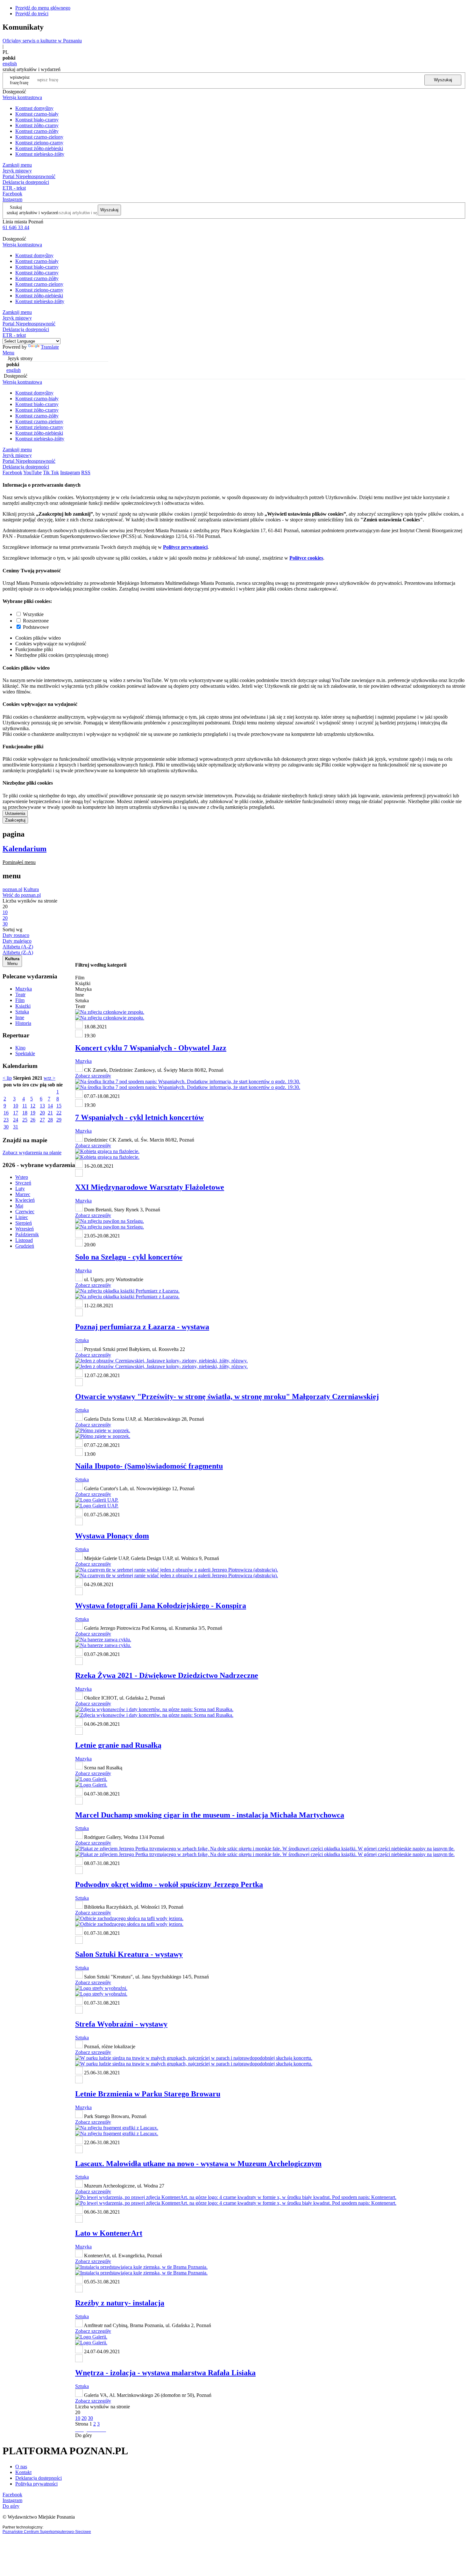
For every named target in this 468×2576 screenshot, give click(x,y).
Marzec (23, 1194)
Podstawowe (36, 627)
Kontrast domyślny (34, 108)
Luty (20, 1189)
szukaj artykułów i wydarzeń (32, 213)
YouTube (32, 472)
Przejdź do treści (32, 14)
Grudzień (25, 1246)
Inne (20, 1017)
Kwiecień (25, 1200)
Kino (20, 1048)
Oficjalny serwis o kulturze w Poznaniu (42, 41)
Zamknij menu (17, 165)
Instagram (12, 199)
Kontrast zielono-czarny (39, 143)
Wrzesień (25, 1229)
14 (50, 1106)
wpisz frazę (25, 80)
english (10, 64)
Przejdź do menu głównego (43, 8)
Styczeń (23, 1183)
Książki (23, 1006)
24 (16, 1120)
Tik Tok (51, 472)
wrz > (50, 1078)
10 (16, 1106)
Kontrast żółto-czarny (37, 125)
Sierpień (24, 1223)
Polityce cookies (306, 558)
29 (59, 1120)
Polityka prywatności (36, 2484)
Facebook (12, 194)
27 (42, 1120)
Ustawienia (15, 813)
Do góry (84, 2435)
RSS (86, 472)
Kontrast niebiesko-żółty (40, 154)
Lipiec (22, 1217)
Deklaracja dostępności (39, 2478)
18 (25, 1113)
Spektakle (25, 1053)
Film (20, 1000)
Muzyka (24, 989)
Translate (50, 347)
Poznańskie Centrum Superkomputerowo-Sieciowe (47, 2532)
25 (25, 1120)
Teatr (20, 994)
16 (6, 1113)
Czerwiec (25, 1212)
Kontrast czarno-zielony (39, 137)
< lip (7, 1078)
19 (33, 1113)
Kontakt (23, 2472)
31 (16, 1127)
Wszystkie (33, 614)
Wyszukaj (443, 80)
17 (16, 1113)
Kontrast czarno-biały (37, 114)
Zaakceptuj (15, 820)
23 (6, 1120)
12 (33, 1106)
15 (59, 1106)
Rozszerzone (36, 621)
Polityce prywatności (185, 547)
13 (42, 1106)
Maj (19, 1206)
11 (25, 1106)
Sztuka (22, 1012)
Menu (8, 353)
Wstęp (22, 1177)
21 (50, 1113)
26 (33, 1120)
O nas (21, 2467)
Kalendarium (25, 849)
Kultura (31, 889)
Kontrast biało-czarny (37, 120)
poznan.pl (12, 889)
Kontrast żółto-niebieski (39, 148)
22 (59, 1113)
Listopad (24, 1240)
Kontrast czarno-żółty (37, 131)
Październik (27, 1234)
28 (50, 1120)
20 (42, 1113)
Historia (23, 1023)
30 (6, 1127)
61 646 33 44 (16, 227)
